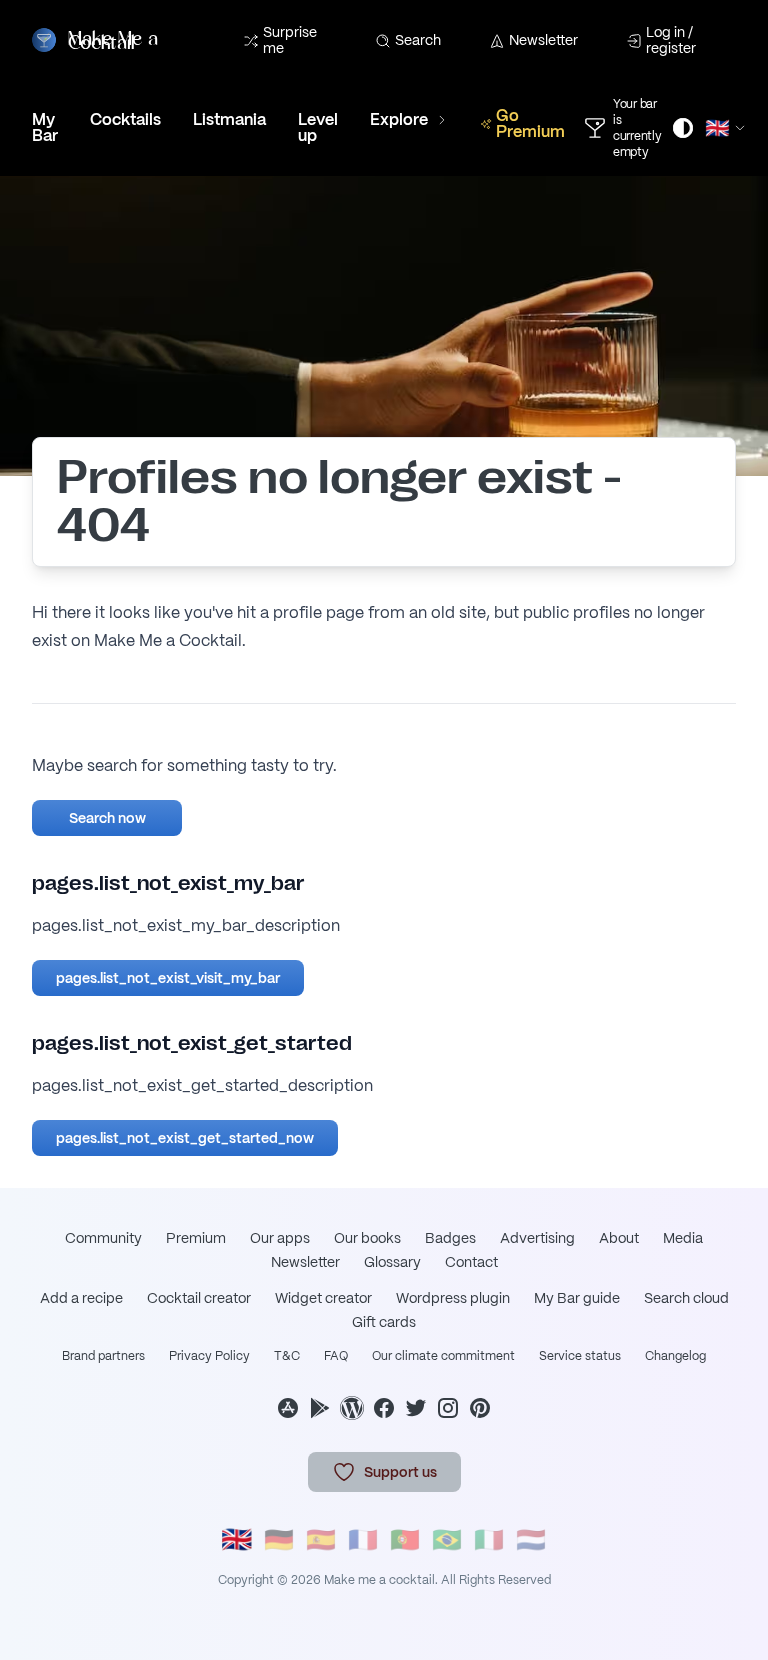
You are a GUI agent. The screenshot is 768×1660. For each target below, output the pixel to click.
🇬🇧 (237, 1539)
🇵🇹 (405, 1539)
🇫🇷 (363, 1539)
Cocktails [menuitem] (125, 119)
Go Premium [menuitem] (530, 123)
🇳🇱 (531, 1539)
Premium (196, 1238)
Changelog (675, 1356)
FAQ (336, 1356)
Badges (450, 1238)
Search (418, 40)
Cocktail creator (199, 1298)
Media (683, 1238)
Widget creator (323, 1298)
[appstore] (288, 1408)
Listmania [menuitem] (229, 119)
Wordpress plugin (453, 1298)
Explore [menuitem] (399, 119)
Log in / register (671, 40)
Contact (471, 1262)
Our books (367, 1238)
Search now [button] (107, 818)
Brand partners (103, 1356)
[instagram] (448, 1408)
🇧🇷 (447, 1539)
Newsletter (543, 40)
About (619, 1238)
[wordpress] (352, 1408)
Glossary (392, 1262)
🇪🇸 (321, 1539)
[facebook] (384, 1408)
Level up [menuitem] (318, 127)
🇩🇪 (279, 1539)
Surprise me (290, 40)
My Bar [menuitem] (45, 127)
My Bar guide (577, 1298)
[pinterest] (480, 1408)
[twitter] (416, 1408)
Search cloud (686, 1298)
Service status (580, 1356)
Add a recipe (81, 1298)
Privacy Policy (209, 1356)
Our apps (280, 1238)
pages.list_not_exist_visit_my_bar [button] (168, 978)
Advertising (537, 1238)
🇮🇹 (489, 1539)
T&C (287, 1356)
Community (103, 1238)
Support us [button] (400, 1472)
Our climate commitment (443, 1356)
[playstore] (320, 1408)
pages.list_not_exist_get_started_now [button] (185, 1138)
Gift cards (384, 1322)
